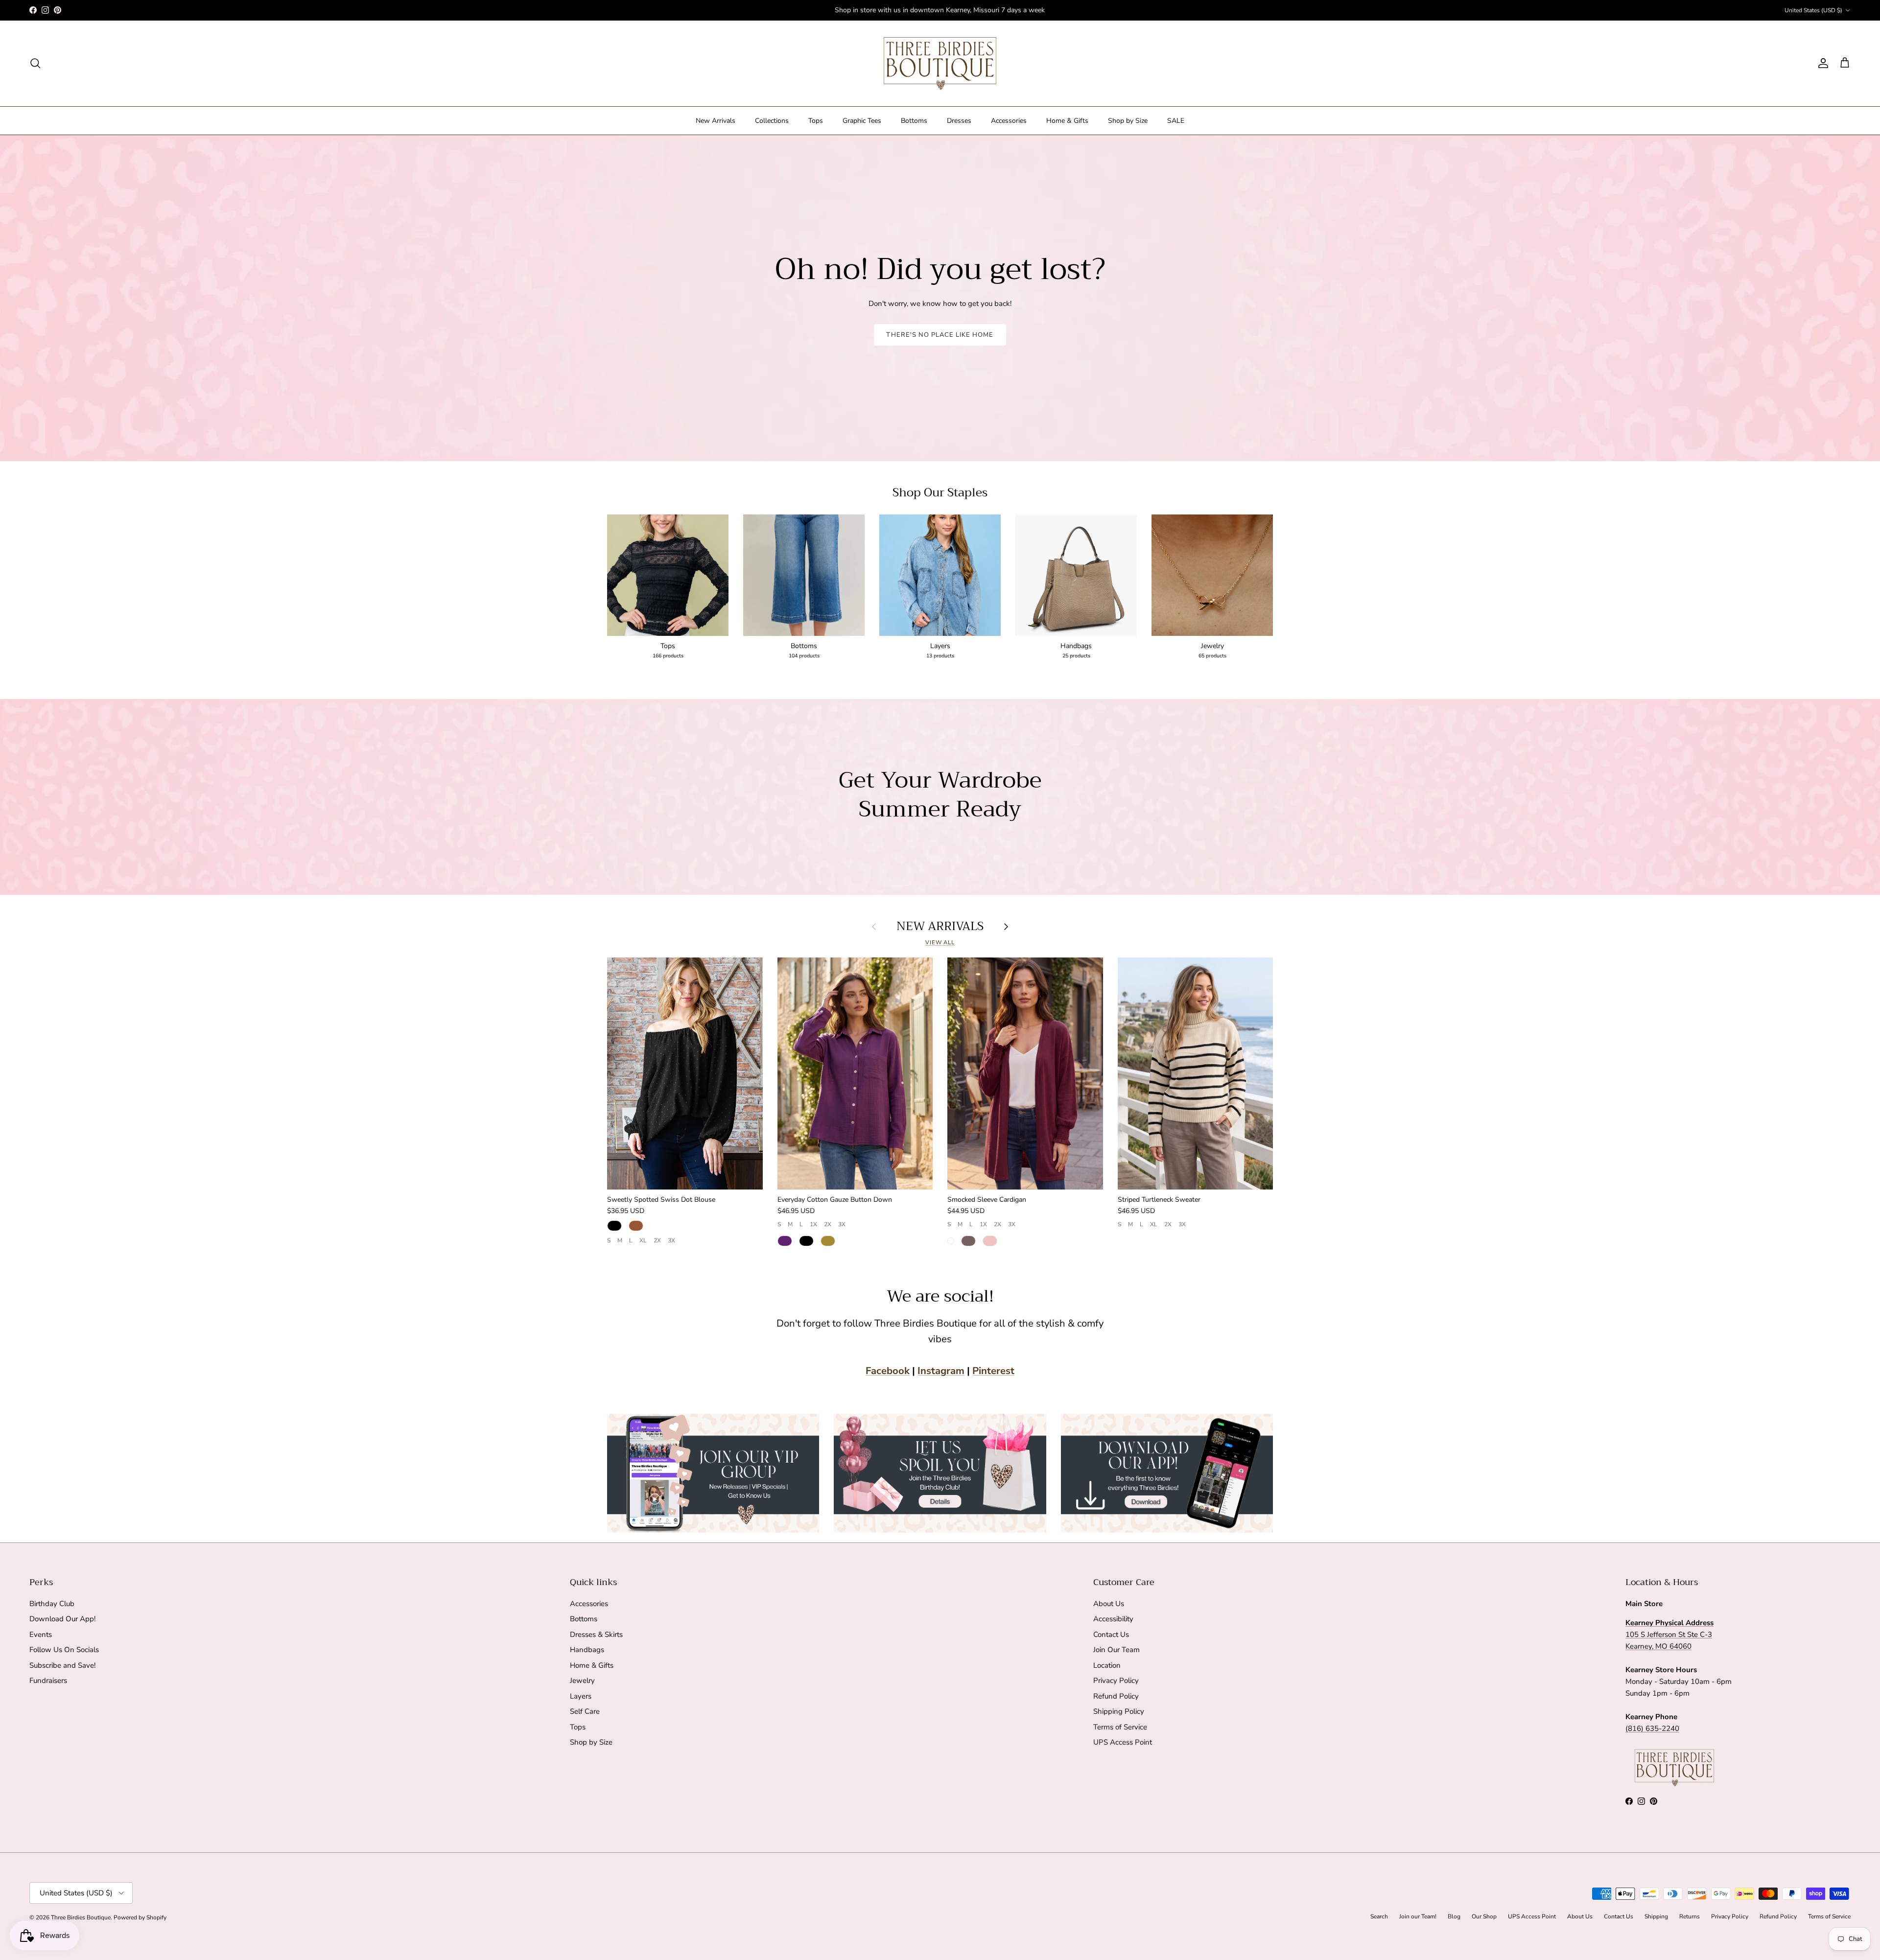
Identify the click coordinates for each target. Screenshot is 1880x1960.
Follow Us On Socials (64, 1650)
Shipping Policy (1119, 1711)
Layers (581, 1696)
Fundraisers (48, 1680)
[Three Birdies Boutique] (940, 63)
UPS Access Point (1123, 1742)
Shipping (1656, 1916)
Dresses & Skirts (596, 1634)
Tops (816, 121)
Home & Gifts (1067, 121)
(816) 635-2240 (1652, 1728)
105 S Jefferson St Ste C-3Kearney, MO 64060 (1669, 1634)
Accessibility (1113, 1619)
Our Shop (1484, 1916)
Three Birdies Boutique (81, 1917)
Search (1379, 1916)
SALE (1176, 121)
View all (940, 943)
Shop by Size (1128, 121)
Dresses (959, 121)
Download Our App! (62, 1619)
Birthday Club (52, 1604)
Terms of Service (1120, 1727)
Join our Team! (1418, 1916)
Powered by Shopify (140, 1917)
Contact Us (1111, 1634)
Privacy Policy (1116, 1680)
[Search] (35, 63)
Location (1107, 1665)
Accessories (1009, 121)
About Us (1109, 1604)
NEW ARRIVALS (940, 926)
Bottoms (914, 121)
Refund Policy (1116, 1696)
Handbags (587, 1650)
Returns (1690, 1916)
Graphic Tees (862, 121)
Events (41, 1634)
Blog (1454, 1916)
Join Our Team (1116, 1650)
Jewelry (582, 1680)
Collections (772, 121)
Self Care (585, 1711)
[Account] (1821, 63)
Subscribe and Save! (62, 1665)
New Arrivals (716, 121)
